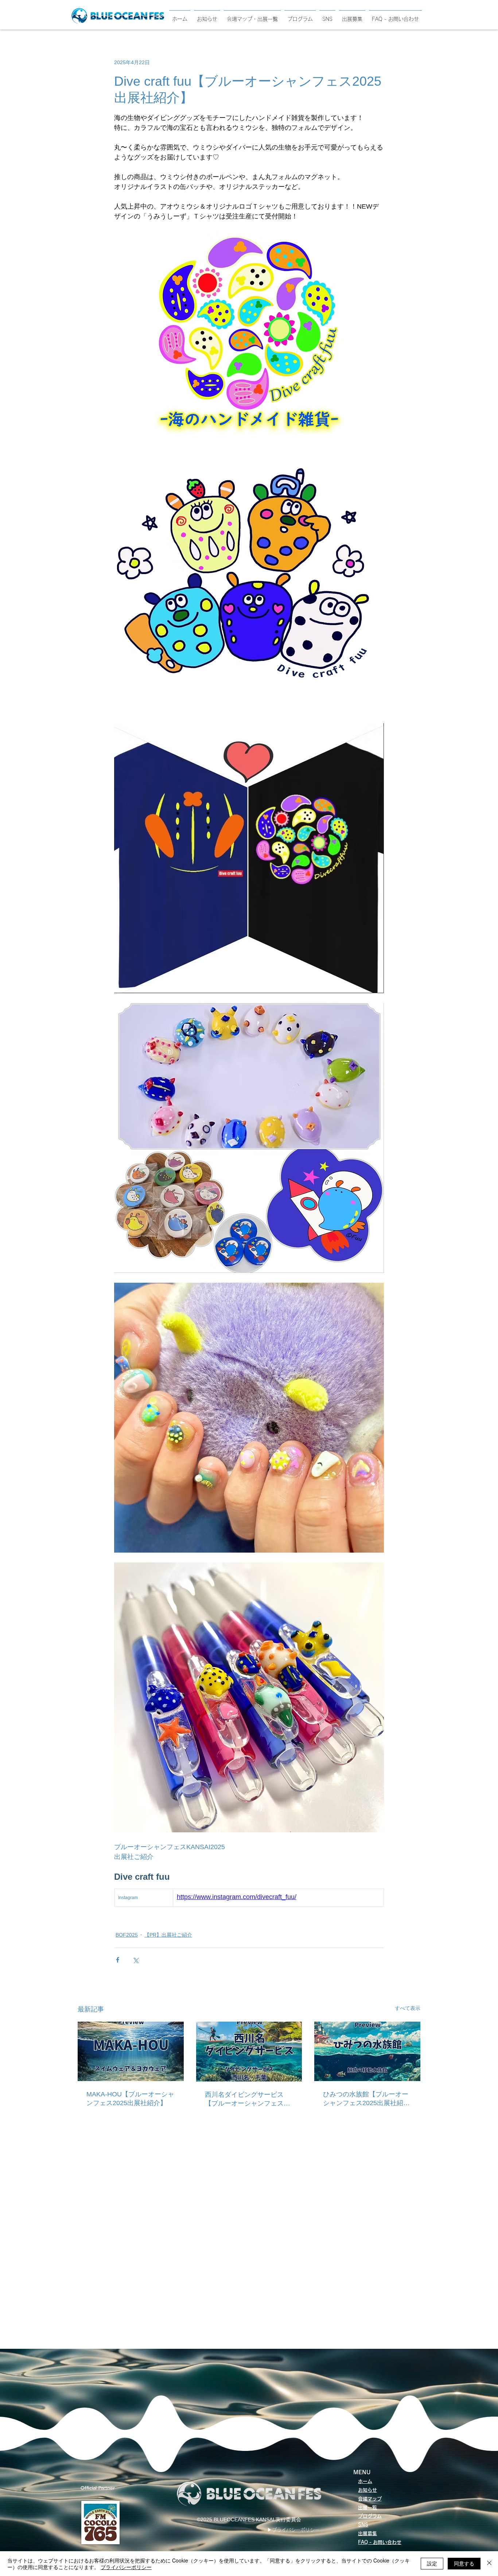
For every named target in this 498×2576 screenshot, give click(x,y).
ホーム (365, 2481)
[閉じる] (489, 2564)
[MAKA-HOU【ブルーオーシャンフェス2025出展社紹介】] (131, 2051)
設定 (432, 2563)
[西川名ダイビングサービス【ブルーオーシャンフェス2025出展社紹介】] (249, 2052)
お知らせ (367, 2490)
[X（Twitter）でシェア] (135, 1960)
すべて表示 (408, 2008)
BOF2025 (127, 1935)
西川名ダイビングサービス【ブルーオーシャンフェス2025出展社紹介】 (244, 2099)
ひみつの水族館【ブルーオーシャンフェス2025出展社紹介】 (366, 2099)
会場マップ (370, 2499)
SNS (363, 2525)
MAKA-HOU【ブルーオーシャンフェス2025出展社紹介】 (130, 2099)
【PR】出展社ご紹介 (168, 1935)
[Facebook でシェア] (118, 1960)
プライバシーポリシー (126, 2567)
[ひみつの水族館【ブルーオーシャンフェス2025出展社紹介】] (367, 2051)
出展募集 (367, 2534)
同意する (464, 2563)
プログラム (370, 2516)
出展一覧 (367, 2508)
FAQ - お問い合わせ (380, 2542)
